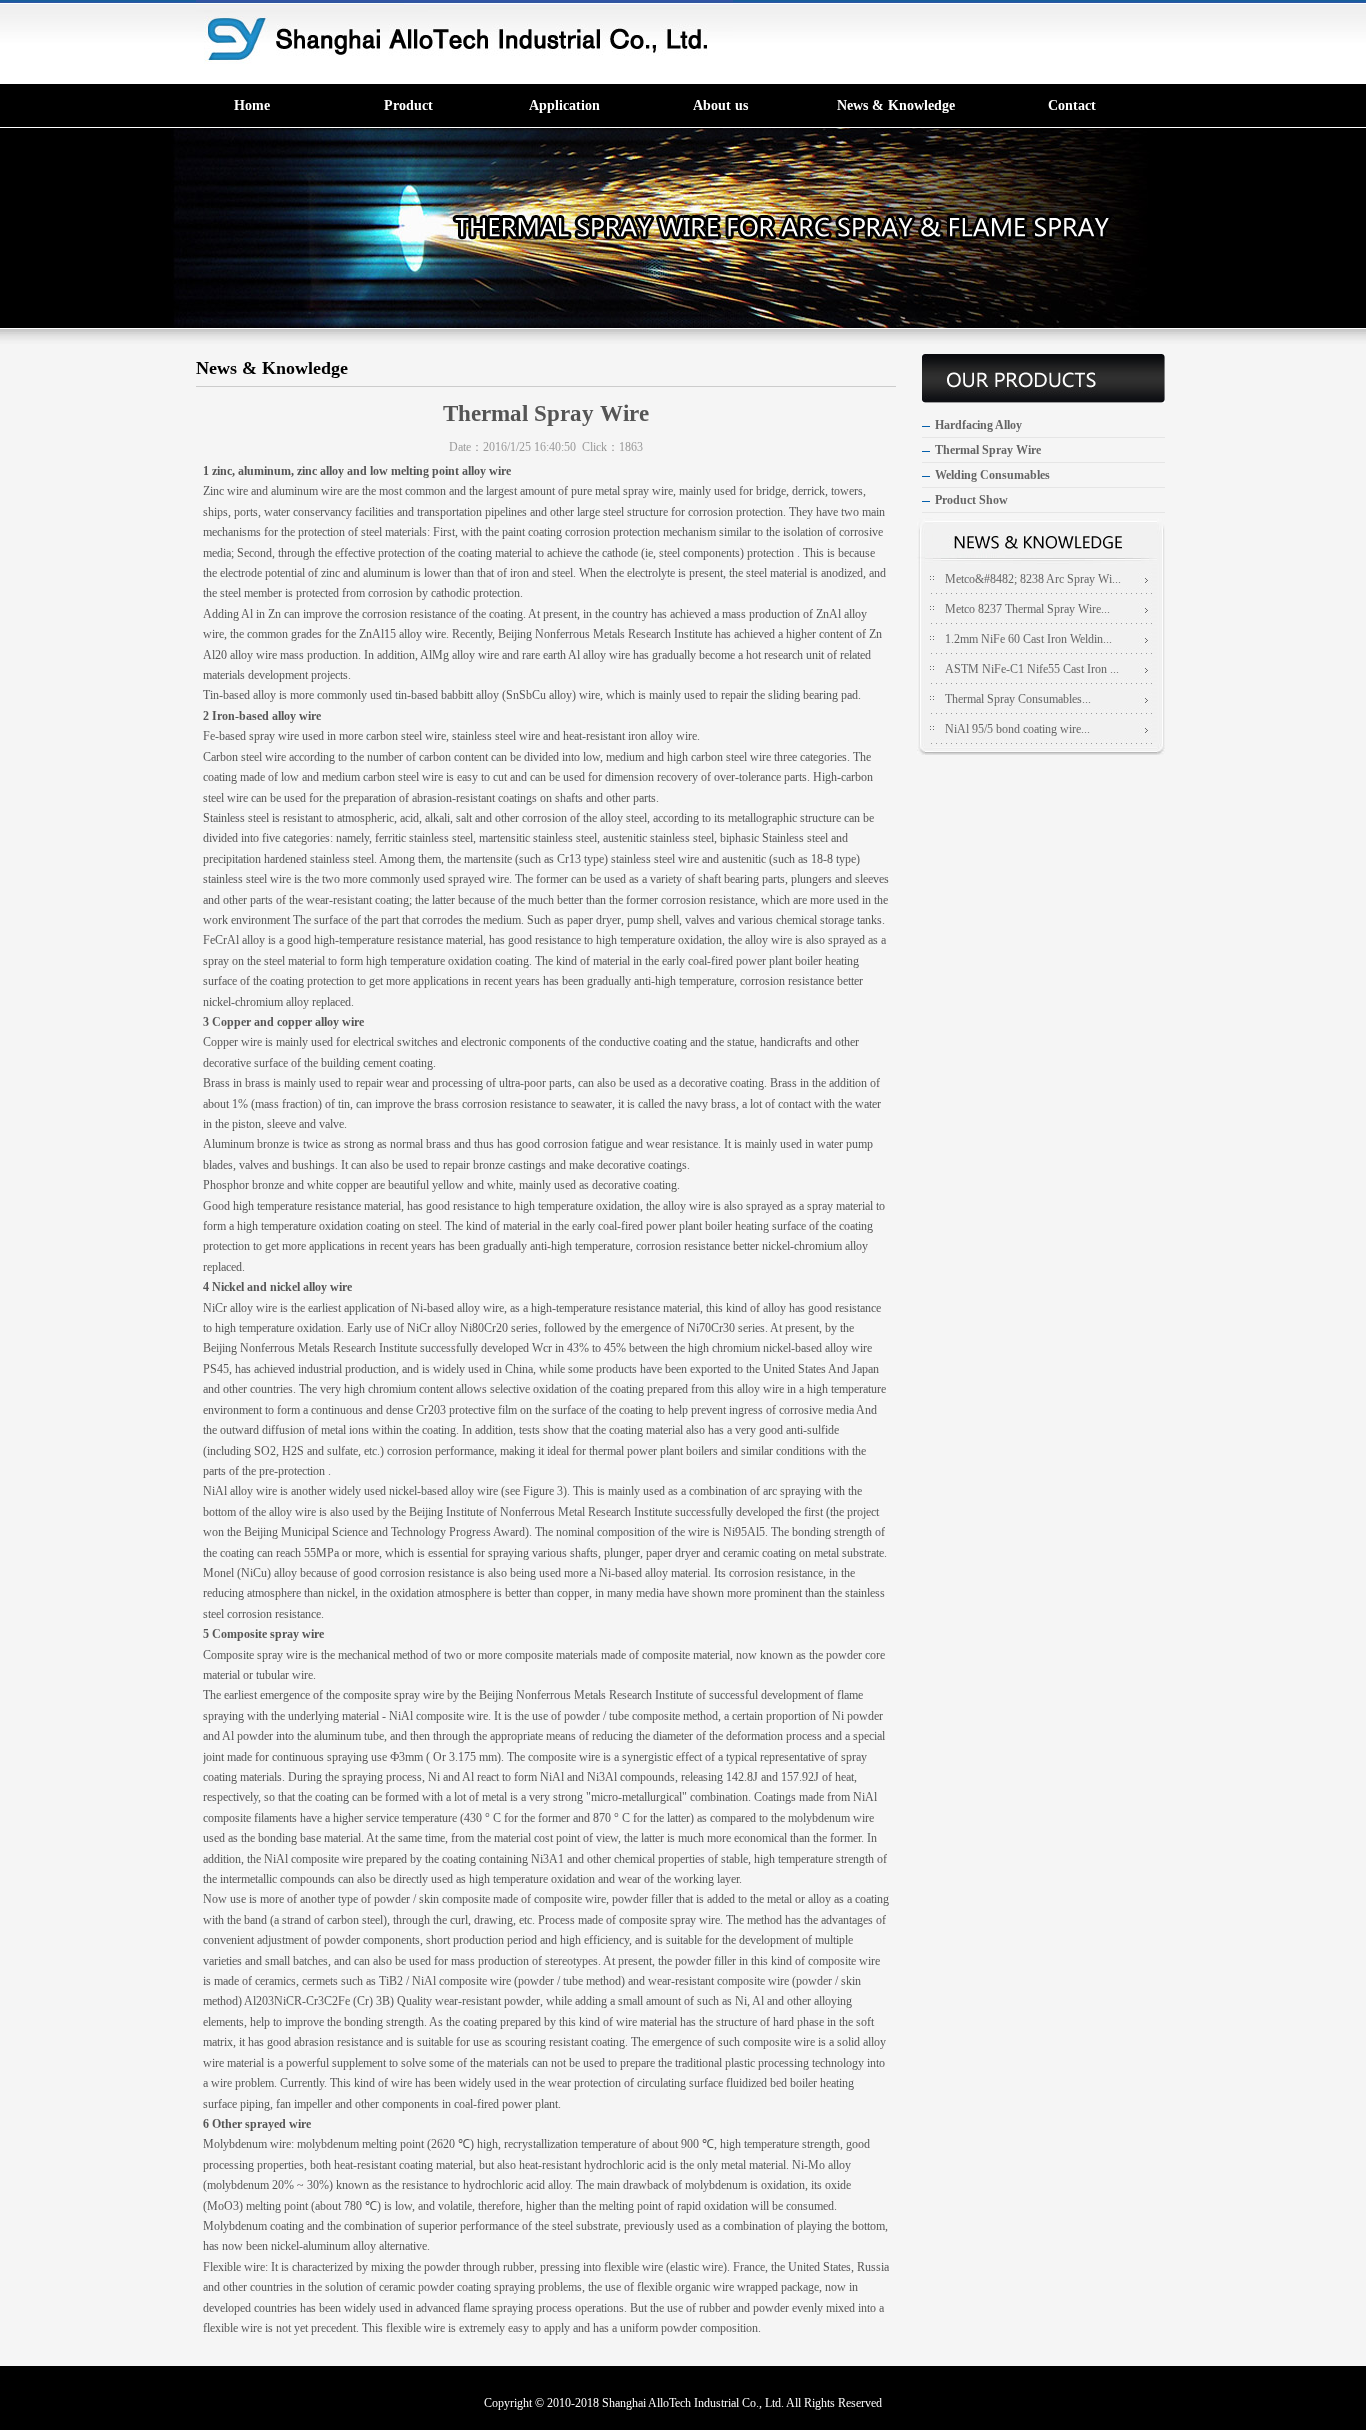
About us (720, 105)
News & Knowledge (896, 105)
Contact (1072, 105)
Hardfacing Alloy (978, 425)
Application (564, 105)
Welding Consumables (992, 475)
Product (408, 105)
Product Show (971, 500)
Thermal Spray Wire (988, 450)
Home (252, 105)
